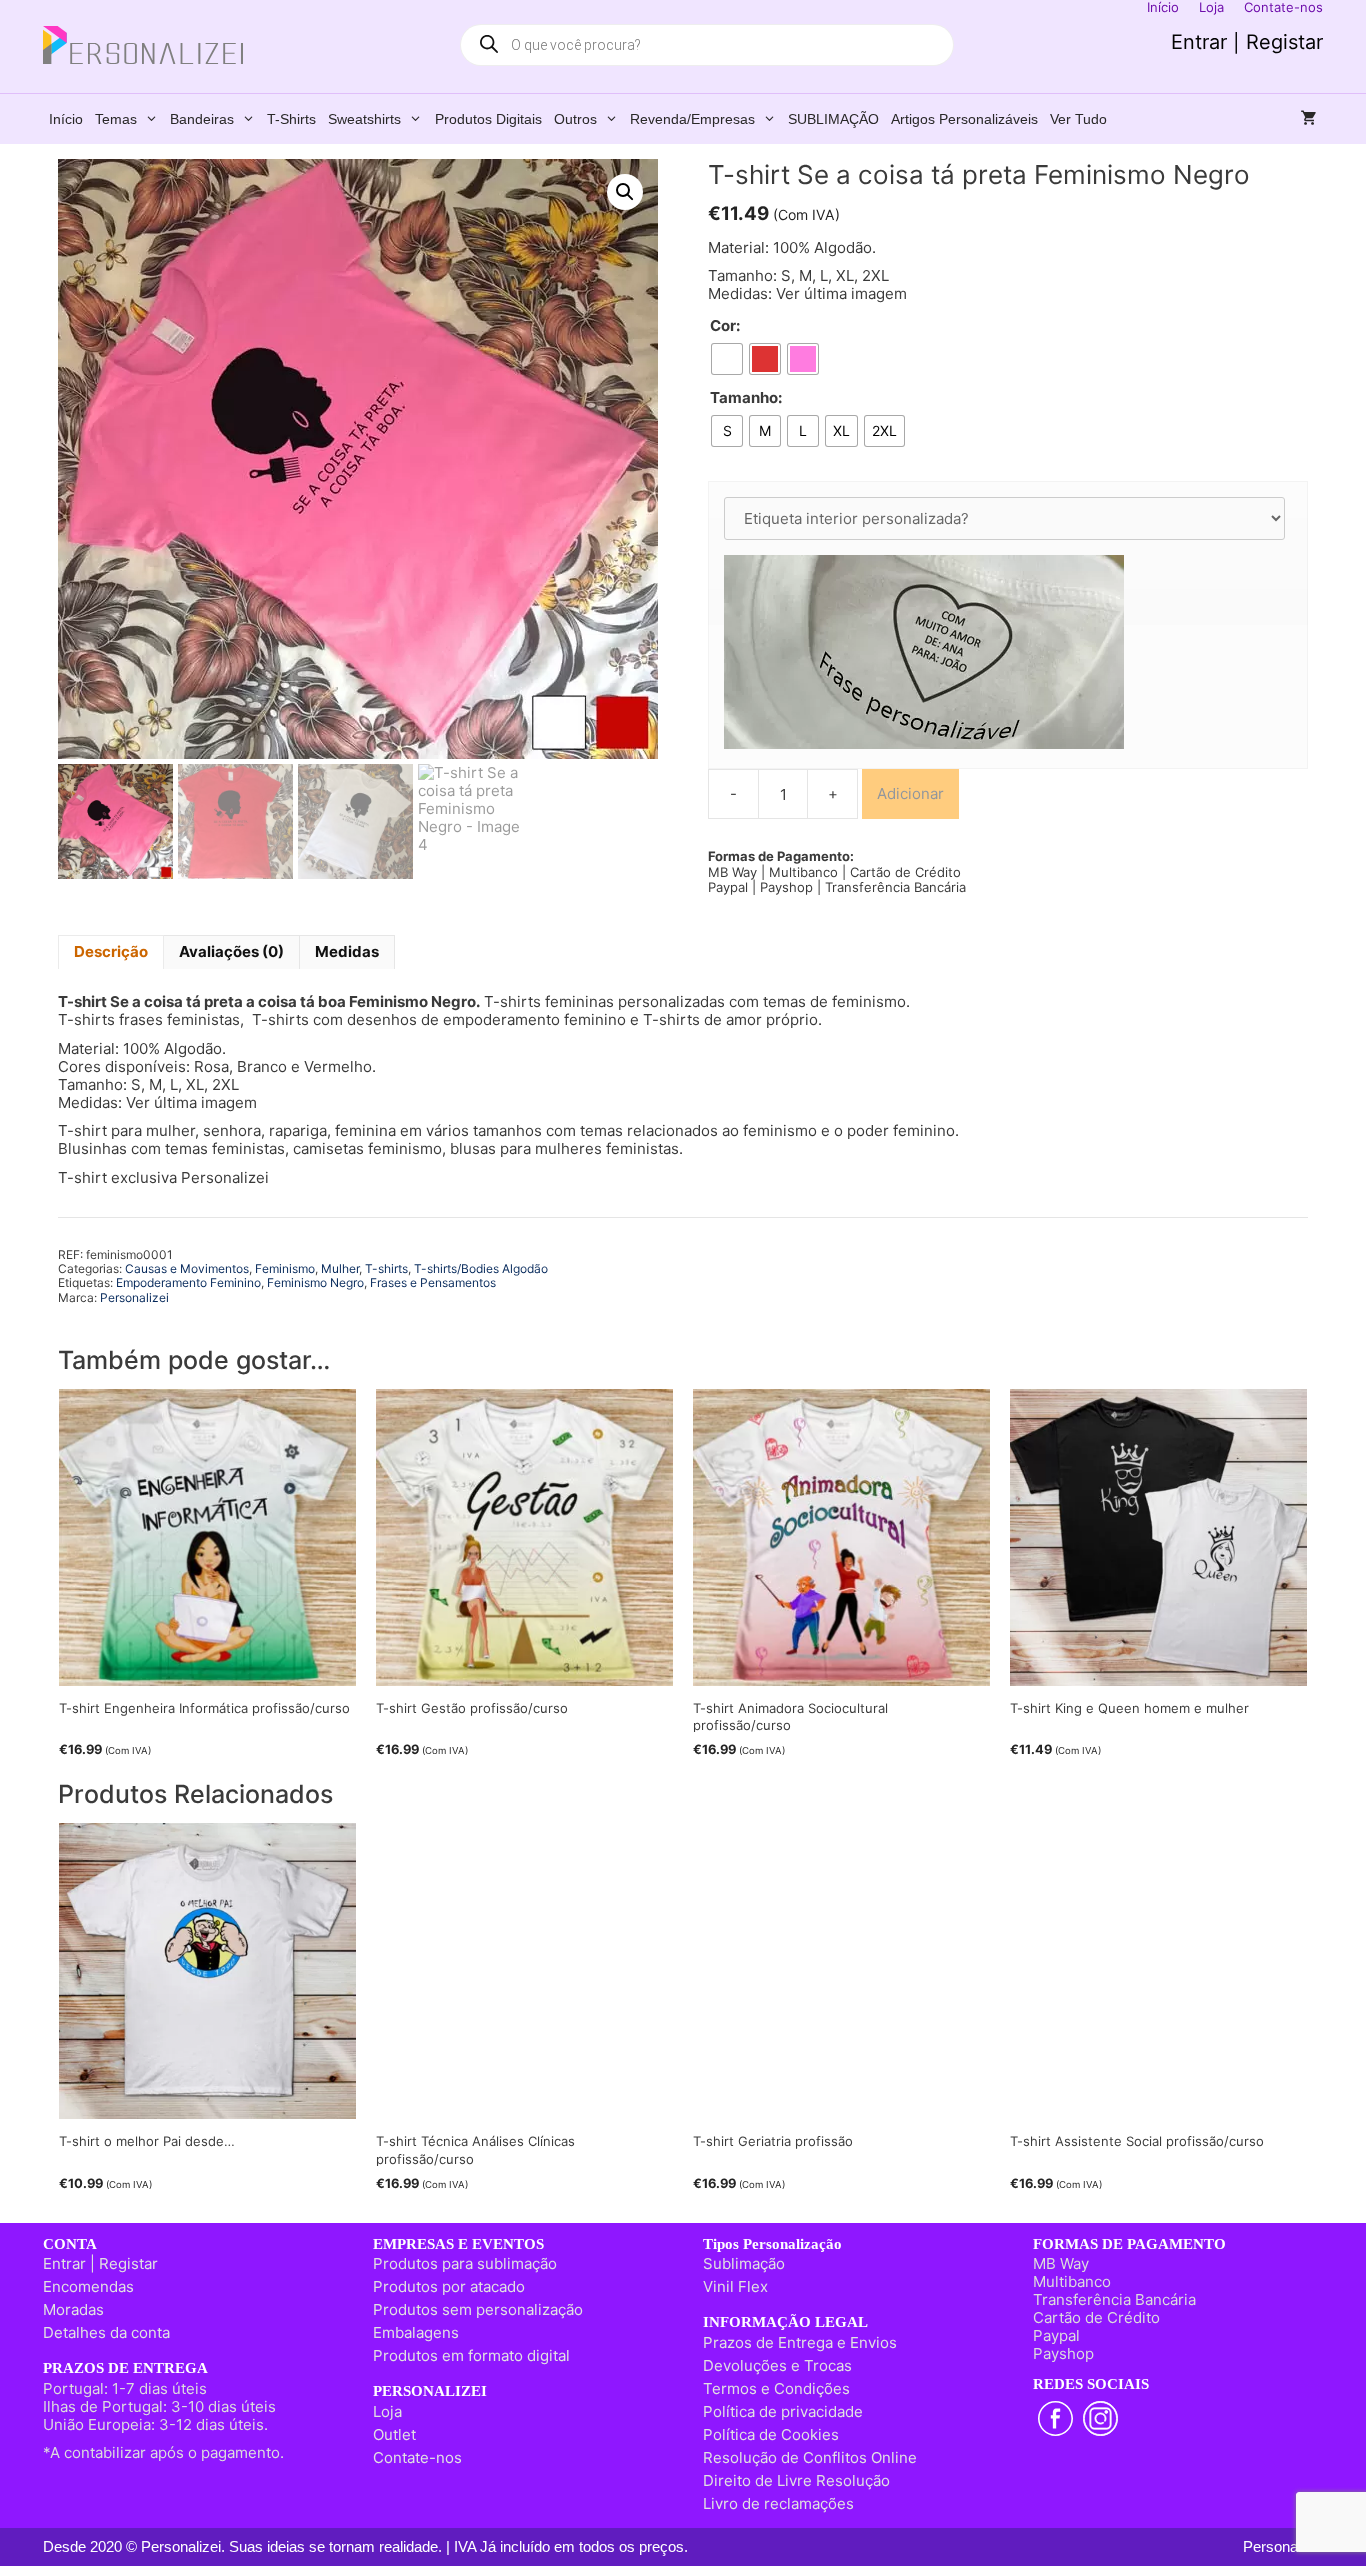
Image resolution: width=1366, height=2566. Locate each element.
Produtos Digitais (488, 119)
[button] (625, 192)
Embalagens (416, 2332)
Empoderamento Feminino (188, 1282)
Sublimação (744, 2263)
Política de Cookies (771, 2434)
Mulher (340, 1268)
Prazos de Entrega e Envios (800, 2342)
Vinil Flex (735, 2286)
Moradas (73, 2309)
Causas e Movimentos (187, 1268)
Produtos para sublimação (465, 2263)
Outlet (394, 2434)
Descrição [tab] (111, 951)
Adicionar (910, 793)
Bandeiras (202, 119)
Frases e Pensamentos (433, 1282)
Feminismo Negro (315, 1282)
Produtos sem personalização (478, 2309)
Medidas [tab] (347, 951)
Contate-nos (417, 2457)
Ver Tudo (1078, 119)
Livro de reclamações (778, 2503)
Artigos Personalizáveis (964, 119)
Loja (387, 2411)
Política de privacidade (783, 2411)
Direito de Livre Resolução (796, 2480)
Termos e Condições (776, 2388)
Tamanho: (746, 398)
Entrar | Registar (1247, 42)
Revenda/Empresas (692, 119)
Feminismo (285, 1268)
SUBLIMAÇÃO (833, 119)
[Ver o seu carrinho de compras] (1309, 119)
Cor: (725, 326)
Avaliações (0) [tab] (231, 951)
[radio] (727, 359)
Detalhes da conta (106, 2332)
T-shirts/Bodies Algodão (481, 1268)
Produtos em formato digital (471, 2355)
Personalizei (134, 1297)
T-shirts (291, 119)
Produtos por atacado (449, 2286)
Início (66, 119)
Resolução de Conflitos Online (810, 2457)
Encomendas (88, 2286)
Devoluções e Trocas (777, 2365)
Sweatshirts (364, 119)
